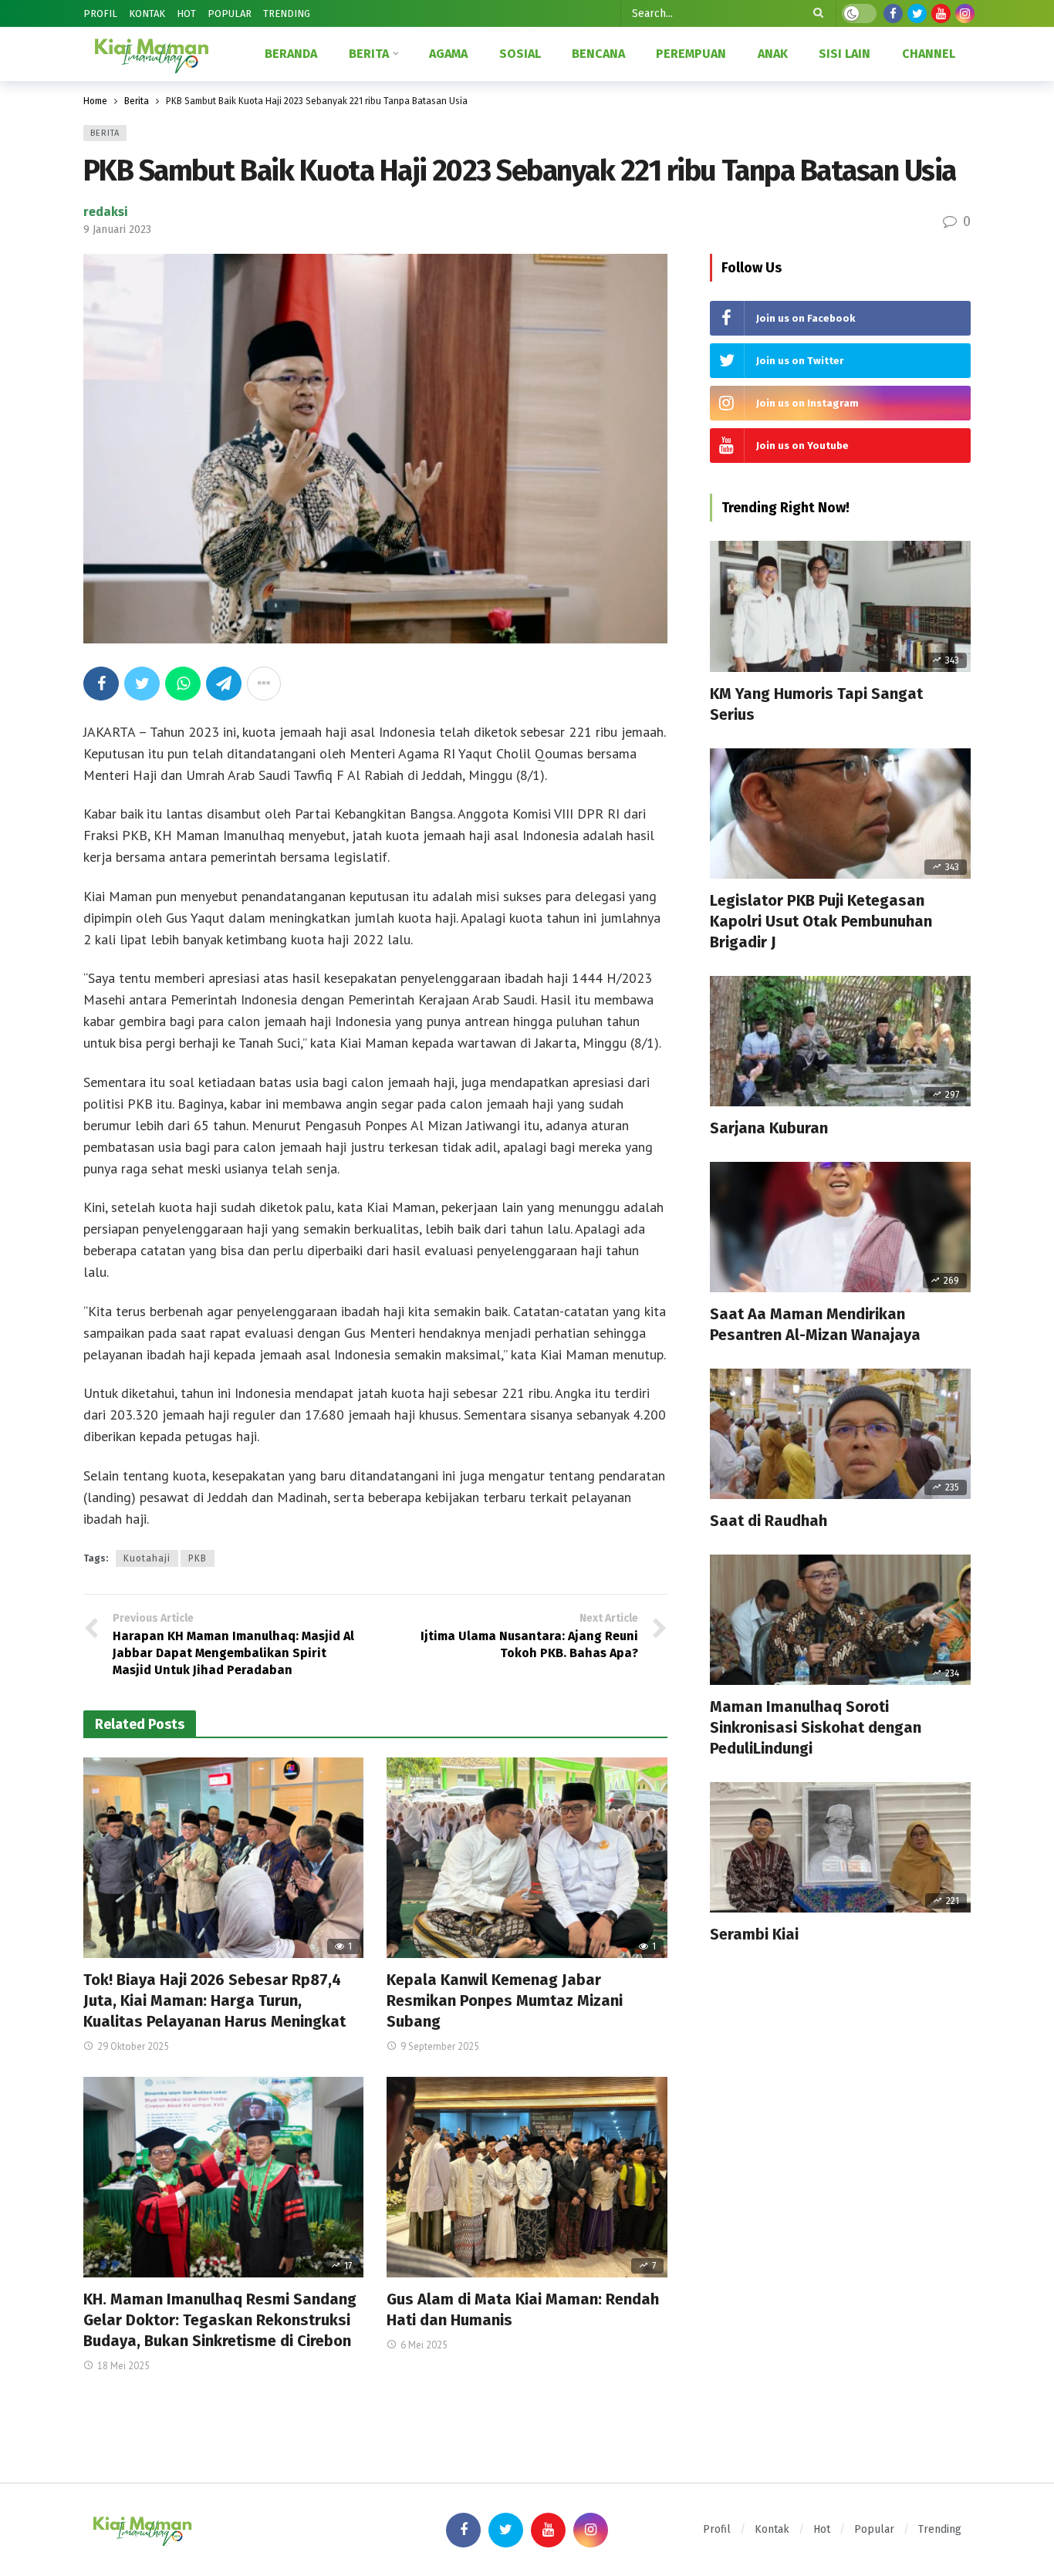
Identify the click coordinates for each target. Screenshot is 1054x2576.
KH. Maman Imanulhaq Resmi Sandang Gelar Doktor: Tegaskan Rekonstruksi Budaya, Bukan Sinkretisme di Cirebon (220, 2320)
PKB (198, 1558)
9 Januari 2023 (117, 230)
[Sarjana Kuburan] (840, 1041)
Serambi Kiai (754, 1934)
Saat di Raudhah (769, 1521)
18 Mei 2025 (123, 2366)
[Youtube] (941, 14)
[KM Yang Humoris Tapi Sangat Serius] (840, 606)
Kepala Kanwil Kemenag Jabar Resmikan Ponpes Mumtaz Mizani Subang (505, 2000)
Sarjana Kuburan (769, 1128)
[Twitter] (917, 14)
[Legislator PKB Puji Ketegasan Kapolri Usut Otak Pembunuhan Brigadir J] (840, 814)
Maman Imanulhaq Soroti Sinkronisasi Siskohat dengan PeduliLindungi (816, 1727)
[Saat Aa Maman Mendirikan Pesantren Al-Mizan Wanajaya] (840, 1227)
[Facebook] (893, 14)
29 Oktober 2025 (133, 2046)
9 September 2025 (440, 2046)
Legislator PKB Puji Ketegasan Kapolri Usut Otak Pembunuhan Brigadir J (821, 921)
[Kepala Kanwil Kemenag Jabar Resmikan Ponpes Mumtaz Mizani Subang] (527, 1858)
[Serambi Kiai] (840, 1847)
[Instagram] (965, 14)
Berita (105, 133)
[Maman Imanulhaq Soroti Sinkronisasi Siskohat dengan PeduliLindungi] (840, 1620)
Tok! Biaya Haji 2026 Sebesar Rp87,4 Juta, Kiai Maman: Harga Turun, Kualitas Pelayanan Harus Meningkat (215, 2000)
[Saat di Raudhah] (840, 1434)
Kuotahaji (147, 1558)
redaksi (106, 212)
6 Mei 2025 (424, 2345)
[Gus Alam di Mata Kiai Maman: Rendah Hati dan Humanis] (527, 2177)
